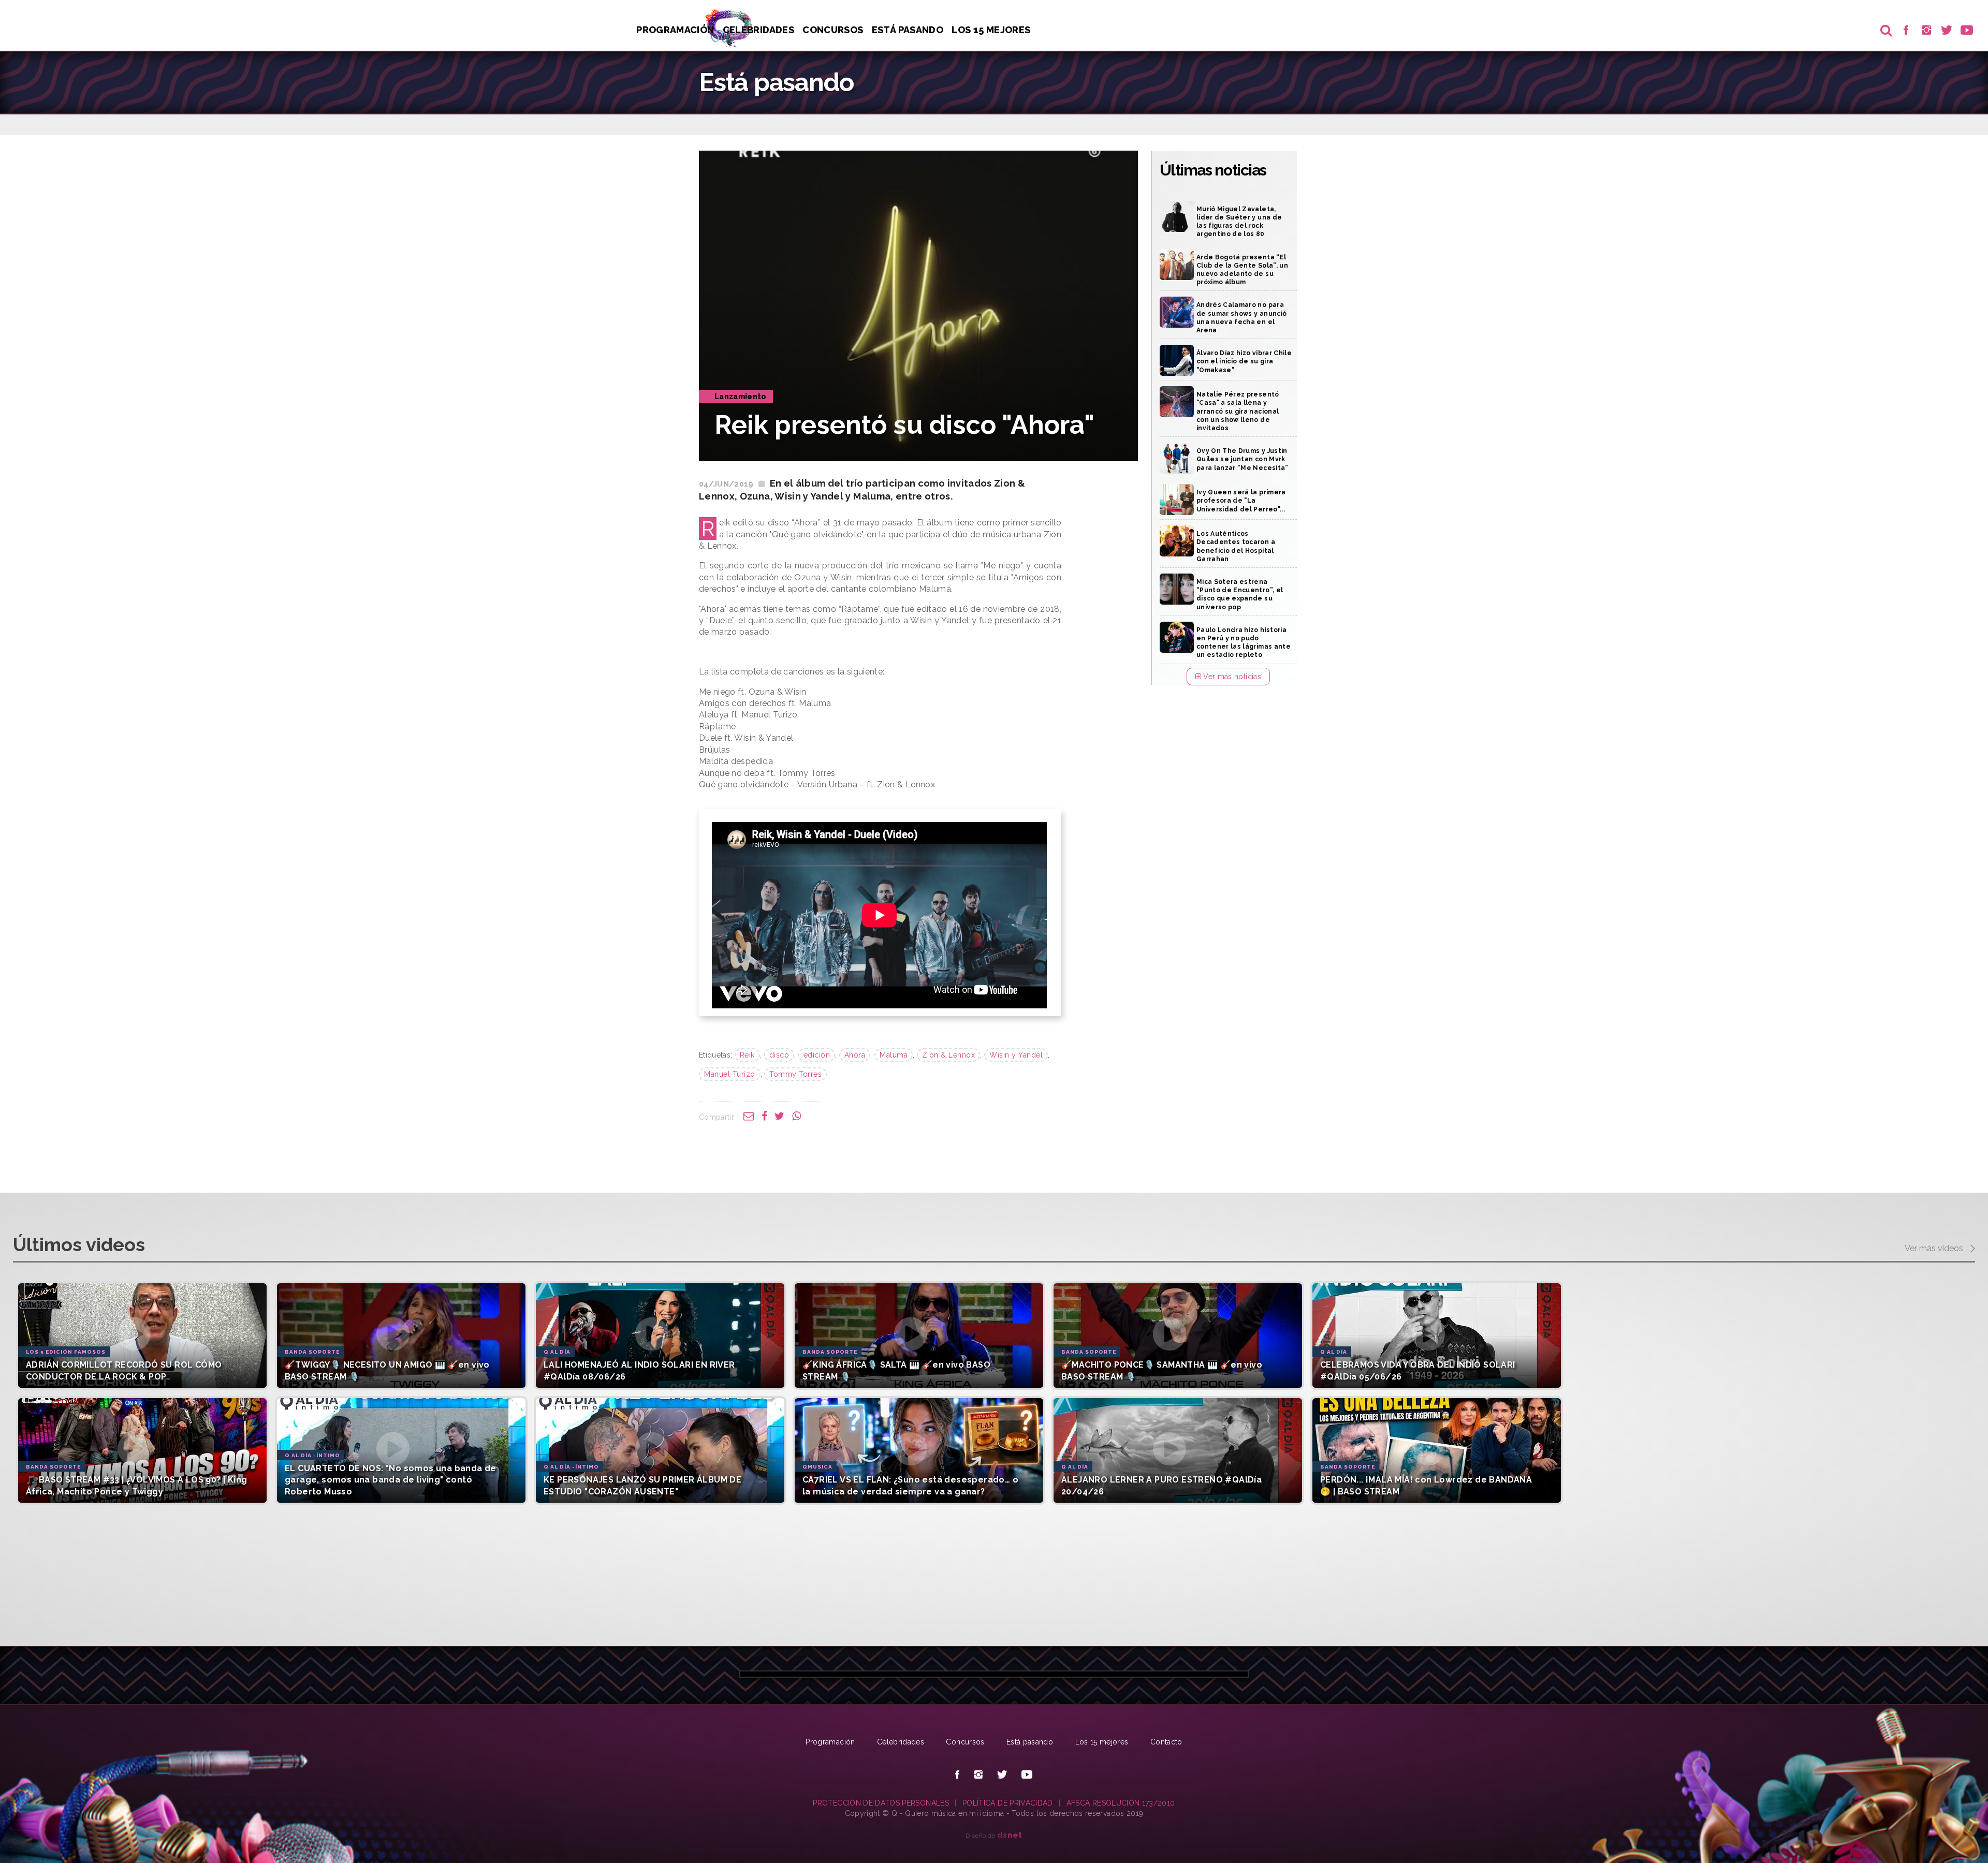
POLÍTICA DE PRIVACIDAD (1008, 1803)
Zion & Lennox (949, 1055)
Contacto (1166, 1742)
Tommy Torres (795, 1074)
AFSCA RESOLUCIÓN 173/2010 (1121, 1803)
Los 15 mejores (1102, 1742)
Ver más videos (1935, 1248)
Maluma (894, 1055)
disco (779, 1055)
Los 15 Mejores (991, 30)
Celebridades (758, 30)
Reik (747, 1055)
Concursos (833, 30)
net (1010, 1835)
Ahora (855, 1055)
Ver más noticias (1231, 677)
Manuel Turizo (730, 1074)
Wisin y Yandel (1016, 1055)
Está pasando (908, 30)
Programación (675, 30)
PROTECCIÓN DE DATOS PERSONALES (881, 1803)
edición (817, 1055)
